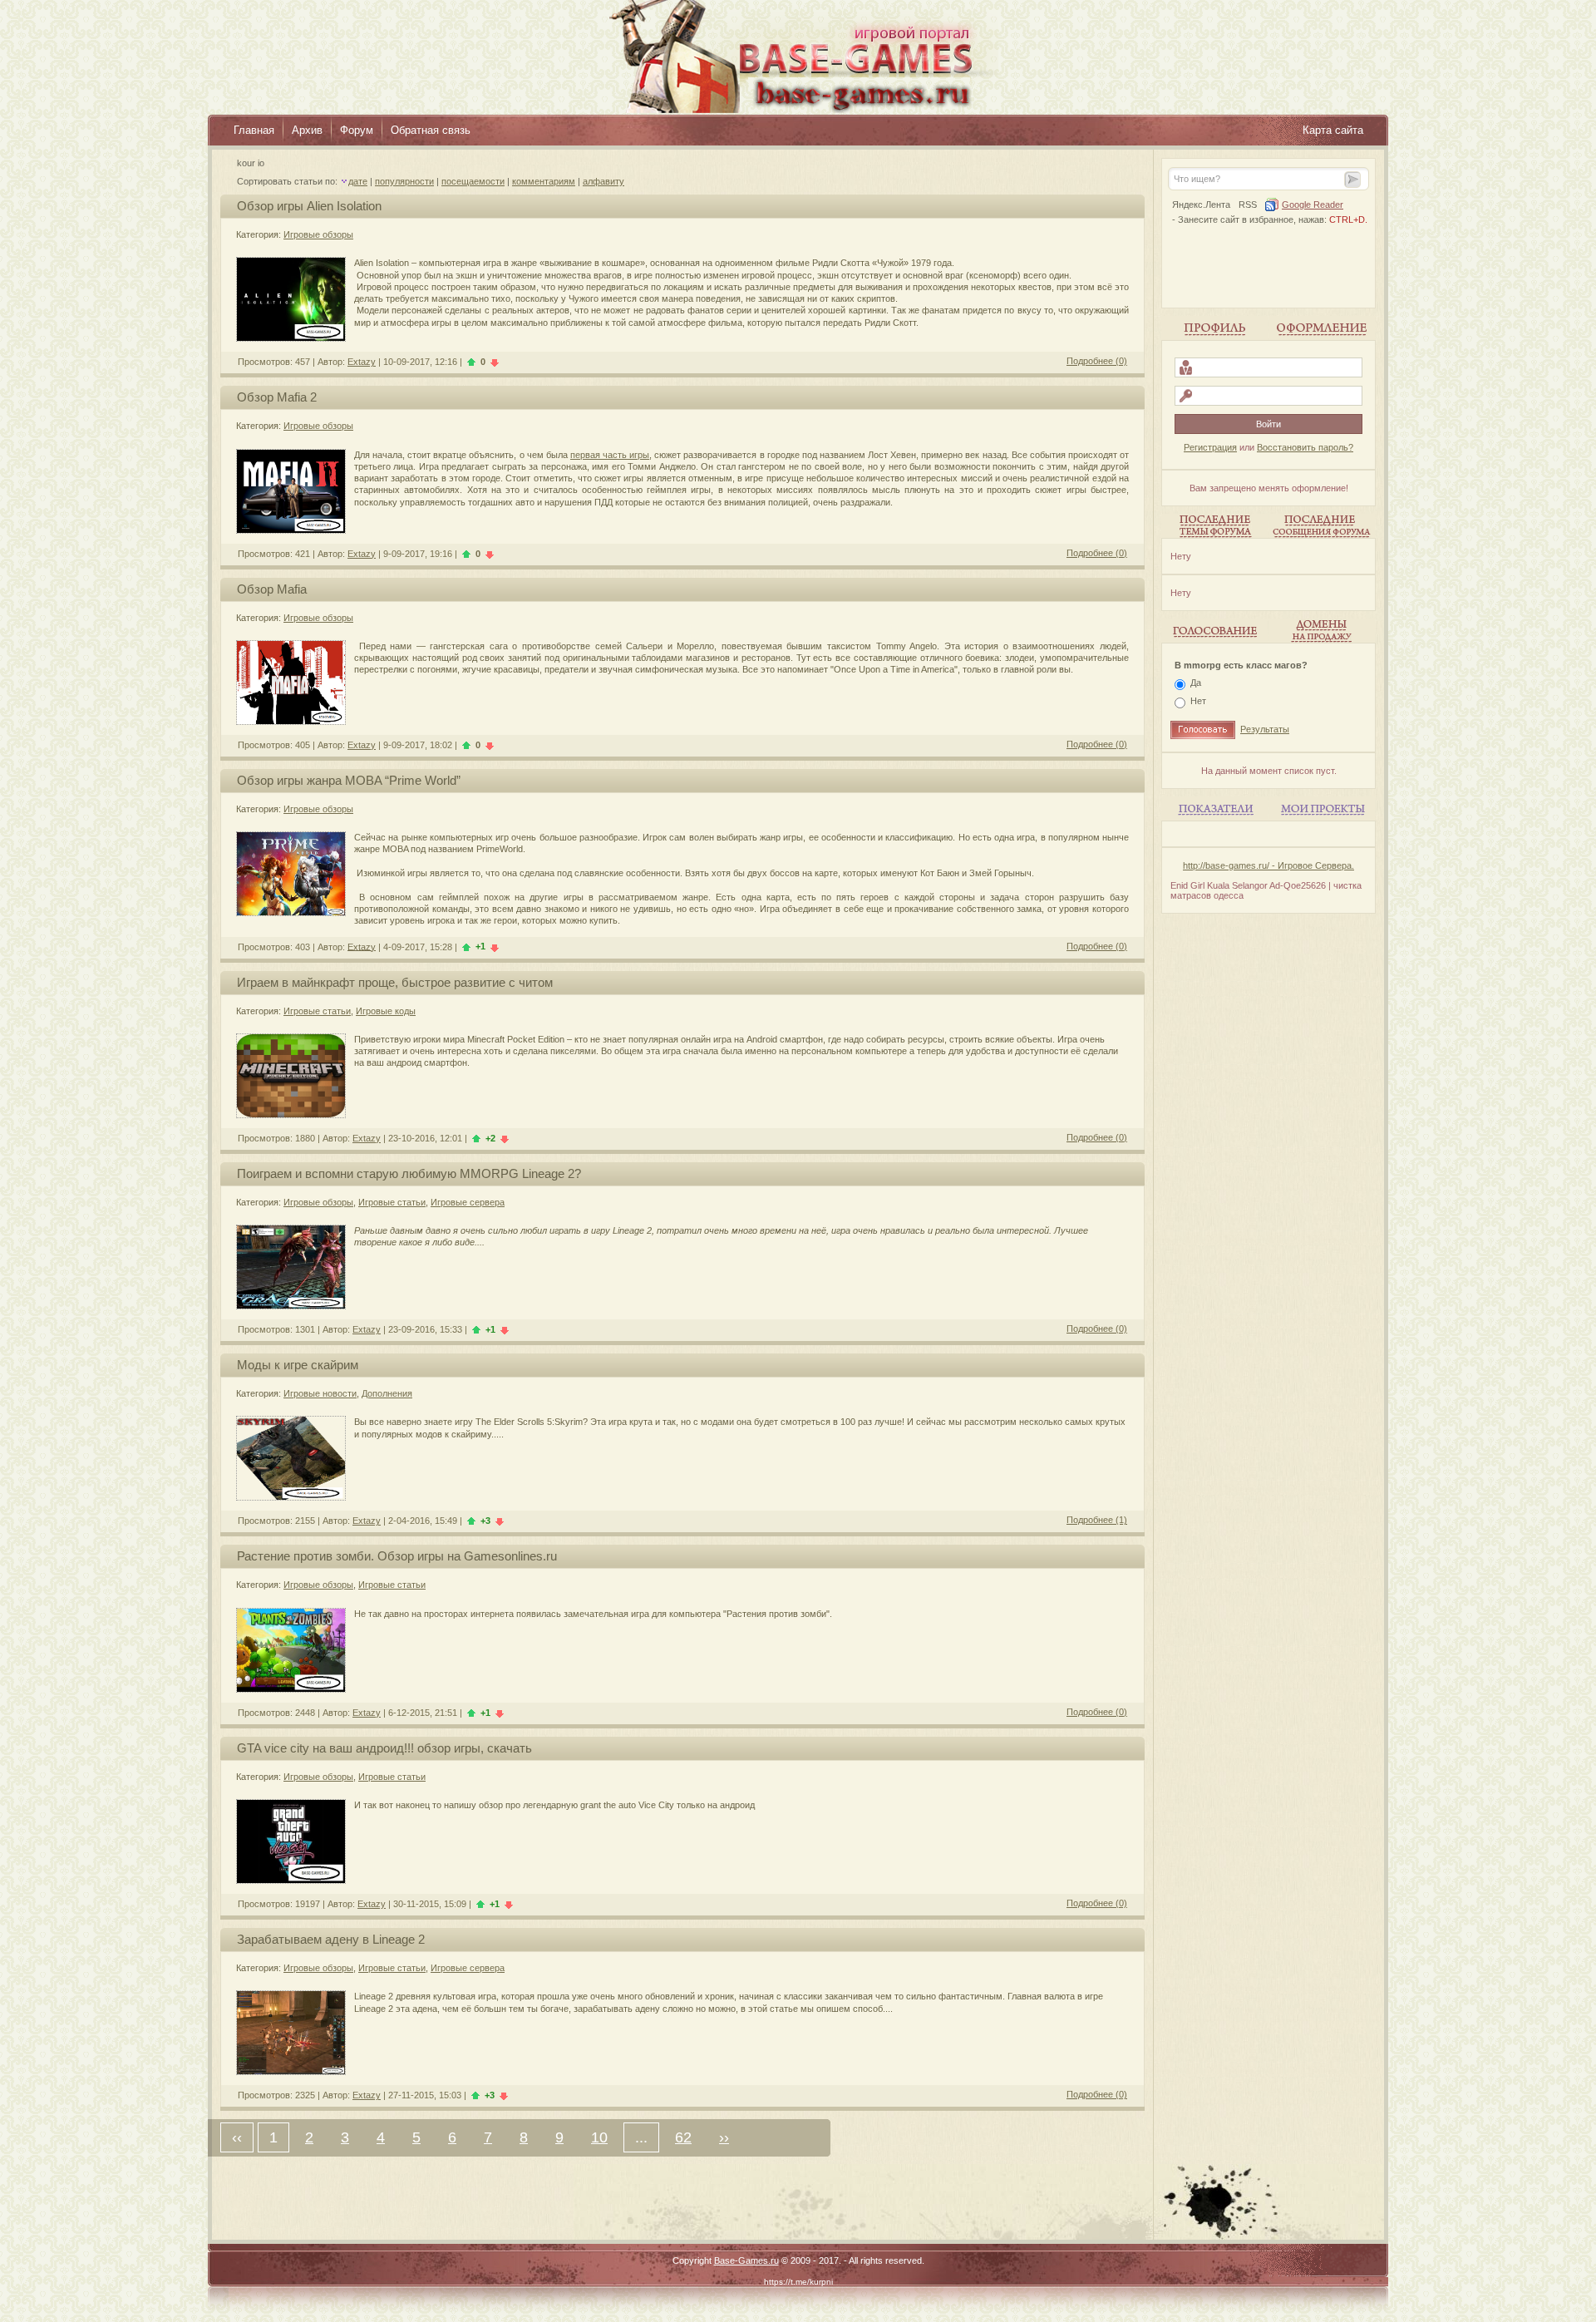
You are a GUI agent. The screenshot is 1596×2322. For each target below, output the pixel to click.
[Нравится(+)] (471, 362)
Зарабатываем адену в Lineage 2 (331, 1939)
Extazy (362, 362)
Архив (307, 130)
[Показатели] (1214, 809)
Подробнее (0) (1097, 361)
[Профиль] (1214, 328)
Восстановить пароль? (1305, 447)
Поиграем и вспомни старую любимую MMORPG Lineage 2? (409, 1173)
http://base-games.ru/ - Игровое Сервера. (1268, 865)
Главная (254, 130)
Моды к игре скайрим (298, 1365)
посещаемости (473, 181)
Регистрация (1210, 447)
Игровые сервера (468, 1202)
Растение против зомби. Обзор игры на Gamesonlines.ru (397, 1556)
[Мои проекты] (1322, 809)
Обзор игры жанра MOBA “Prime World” (349, 780)
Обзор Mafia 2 (277, 397)
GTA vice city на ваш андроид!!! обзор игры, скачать (384, 1748)
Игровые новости (320, 1393)
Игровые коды (386, 1011)
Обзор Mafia (272, 589)
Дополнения (387, 1393)
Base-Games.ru (746, 2260)
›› (724, 2137)
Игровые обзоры (318, 234)
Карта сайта (1333, 130)
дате (358, 181)
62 (683, 2137)
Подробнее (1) (1097, 1520)
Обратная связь (431, 130)
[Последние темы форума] (1214, 526)
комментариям (544, 181)
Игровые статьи (317, 1011)
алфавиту (603, 181)
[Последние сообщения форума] (1322, 526)
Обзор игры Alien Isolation (309, 206)
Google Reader (1313, 205)
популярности (404, 181)
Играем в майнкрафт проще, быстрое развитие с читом (395, 982)
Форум (357, 130)
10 (599, 2137)
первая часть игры (610, 455)
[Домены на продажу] (1322, 631)
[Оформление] (1322, 328)
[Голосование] (1214, 631)
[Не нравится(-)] (495, 362)
